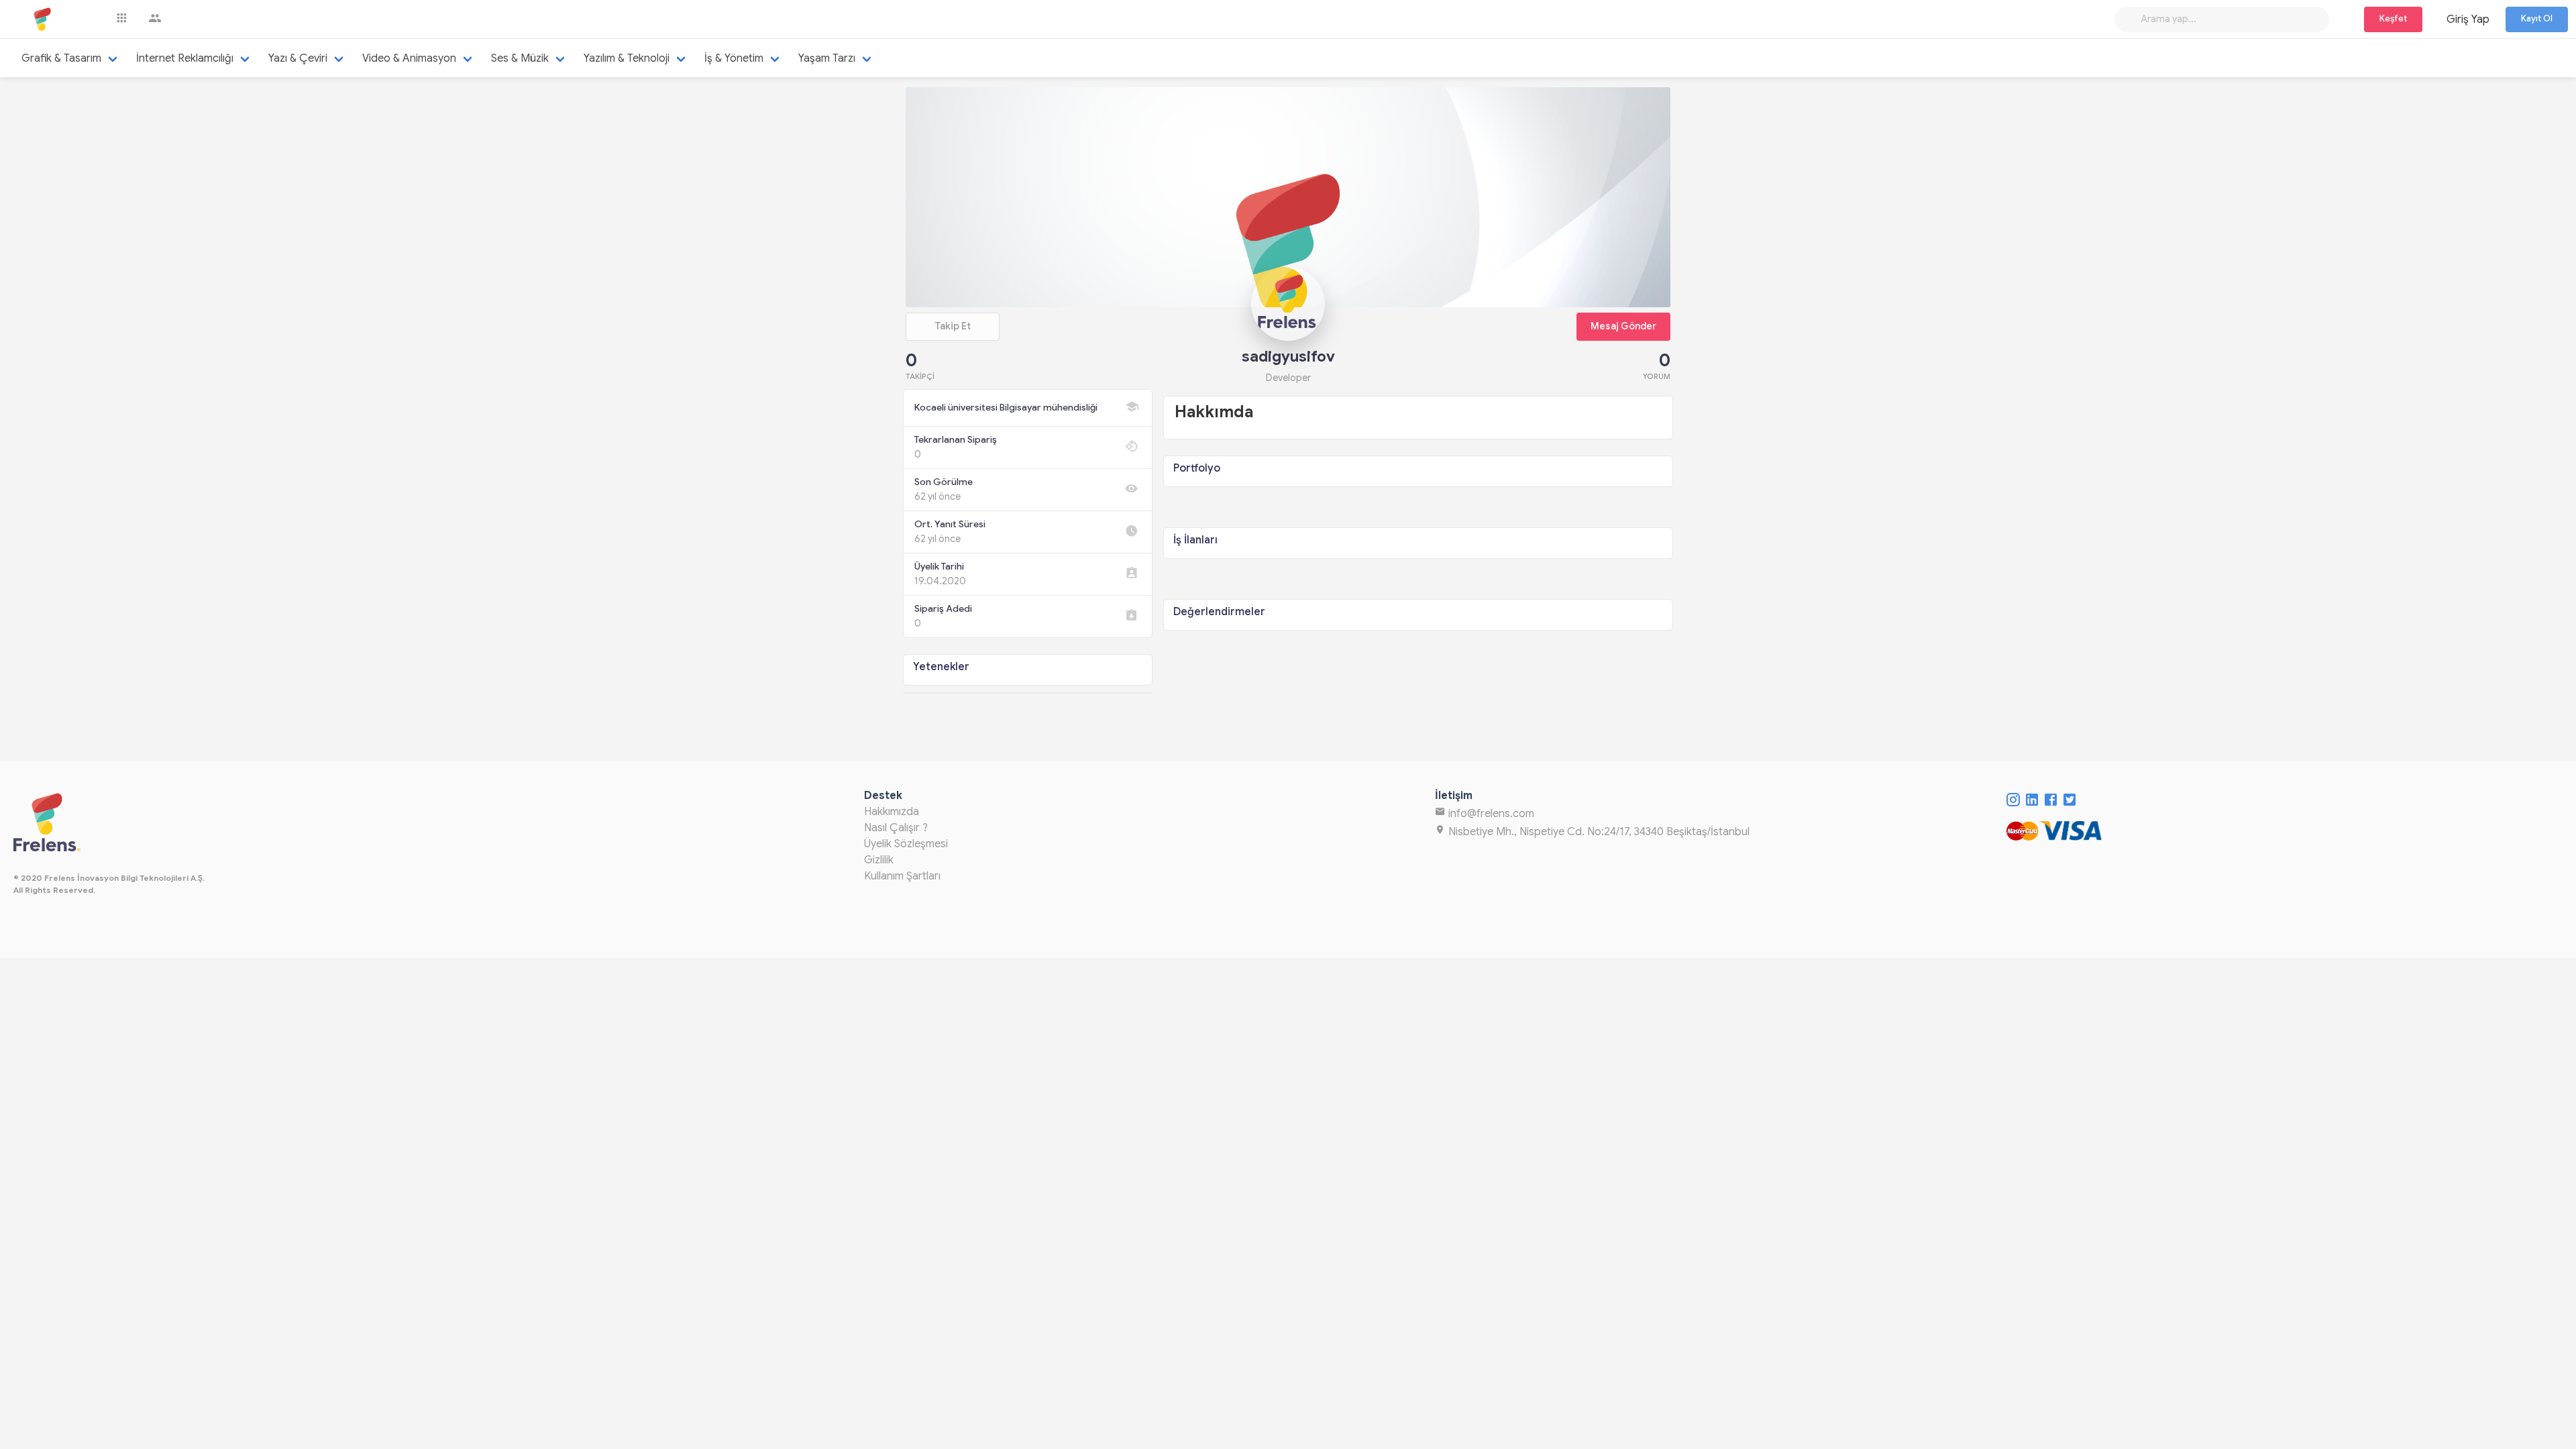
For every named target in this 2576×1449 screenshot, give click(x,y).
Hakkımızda (892, 812)
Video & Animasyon (409, 58)
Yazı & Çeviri (298, 58)
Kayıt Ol (2537, 19)
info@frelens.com (1490, 814)
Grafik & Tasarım (61, 58)
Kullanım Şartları (902, 876)
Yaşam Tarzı (827, 58)
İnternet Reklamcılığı (185, 58)
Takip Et (953, 326)
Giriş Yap (2468, 19)
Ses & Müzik (520, 58)
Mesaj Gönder (1623, 326)
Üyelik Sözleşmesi (906, 844)
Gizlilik (879, 860)
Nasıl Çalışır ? (896, 828)
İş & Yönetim (734, 58)
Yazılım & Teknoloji (627, 58)
